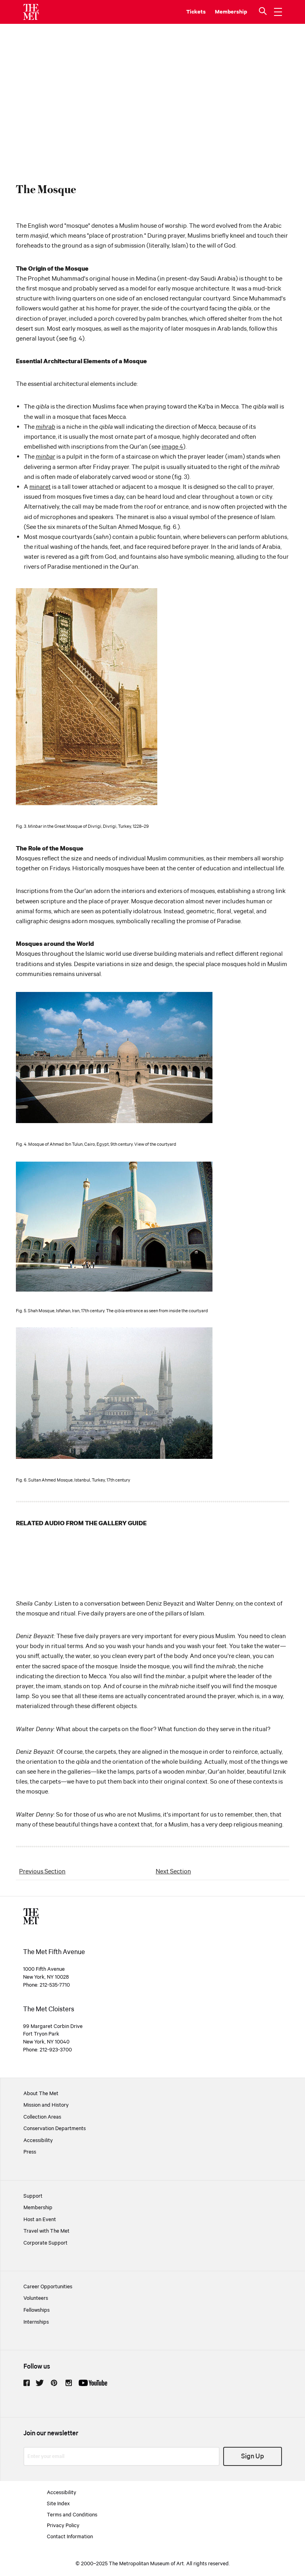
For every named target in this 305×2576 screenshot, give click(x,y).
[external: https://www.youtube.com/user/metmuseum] (93, 2383)
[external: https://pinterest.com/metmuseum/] (54, 2383)
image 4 (172, 447)
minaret (40, 487)
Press (30, 2152)
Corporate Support (45, 2243)
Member (226, 12)
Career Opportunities (48, 2287)
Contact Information (70, 2537)
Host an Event (40, 2220)
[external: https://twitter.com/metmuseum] (40, 2383)
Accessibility (38, 2140)
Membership (38, 2208)
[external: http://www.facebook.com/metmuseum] (27, 2383)
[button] (264, 12)
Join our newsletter (51, 2434)
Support (33, 2196)
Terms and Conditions (72, 2515)
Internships (36, 2322)
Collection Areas (42, 2117)
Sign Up (253, 2457)
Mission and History (46, 2105)
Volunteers (36, 2298)
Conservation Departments (55, 2129)
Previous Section (42, 1872)
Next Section (173, 1872)
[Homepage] (31, 12)
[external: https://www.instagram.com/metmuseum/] (69, 2383)
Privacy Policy (63, 2526)
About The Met (41, 2094)
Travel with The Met (46, 2231)
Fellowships (37, 2310)
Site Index (58, 2504)
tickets (196, 12)
